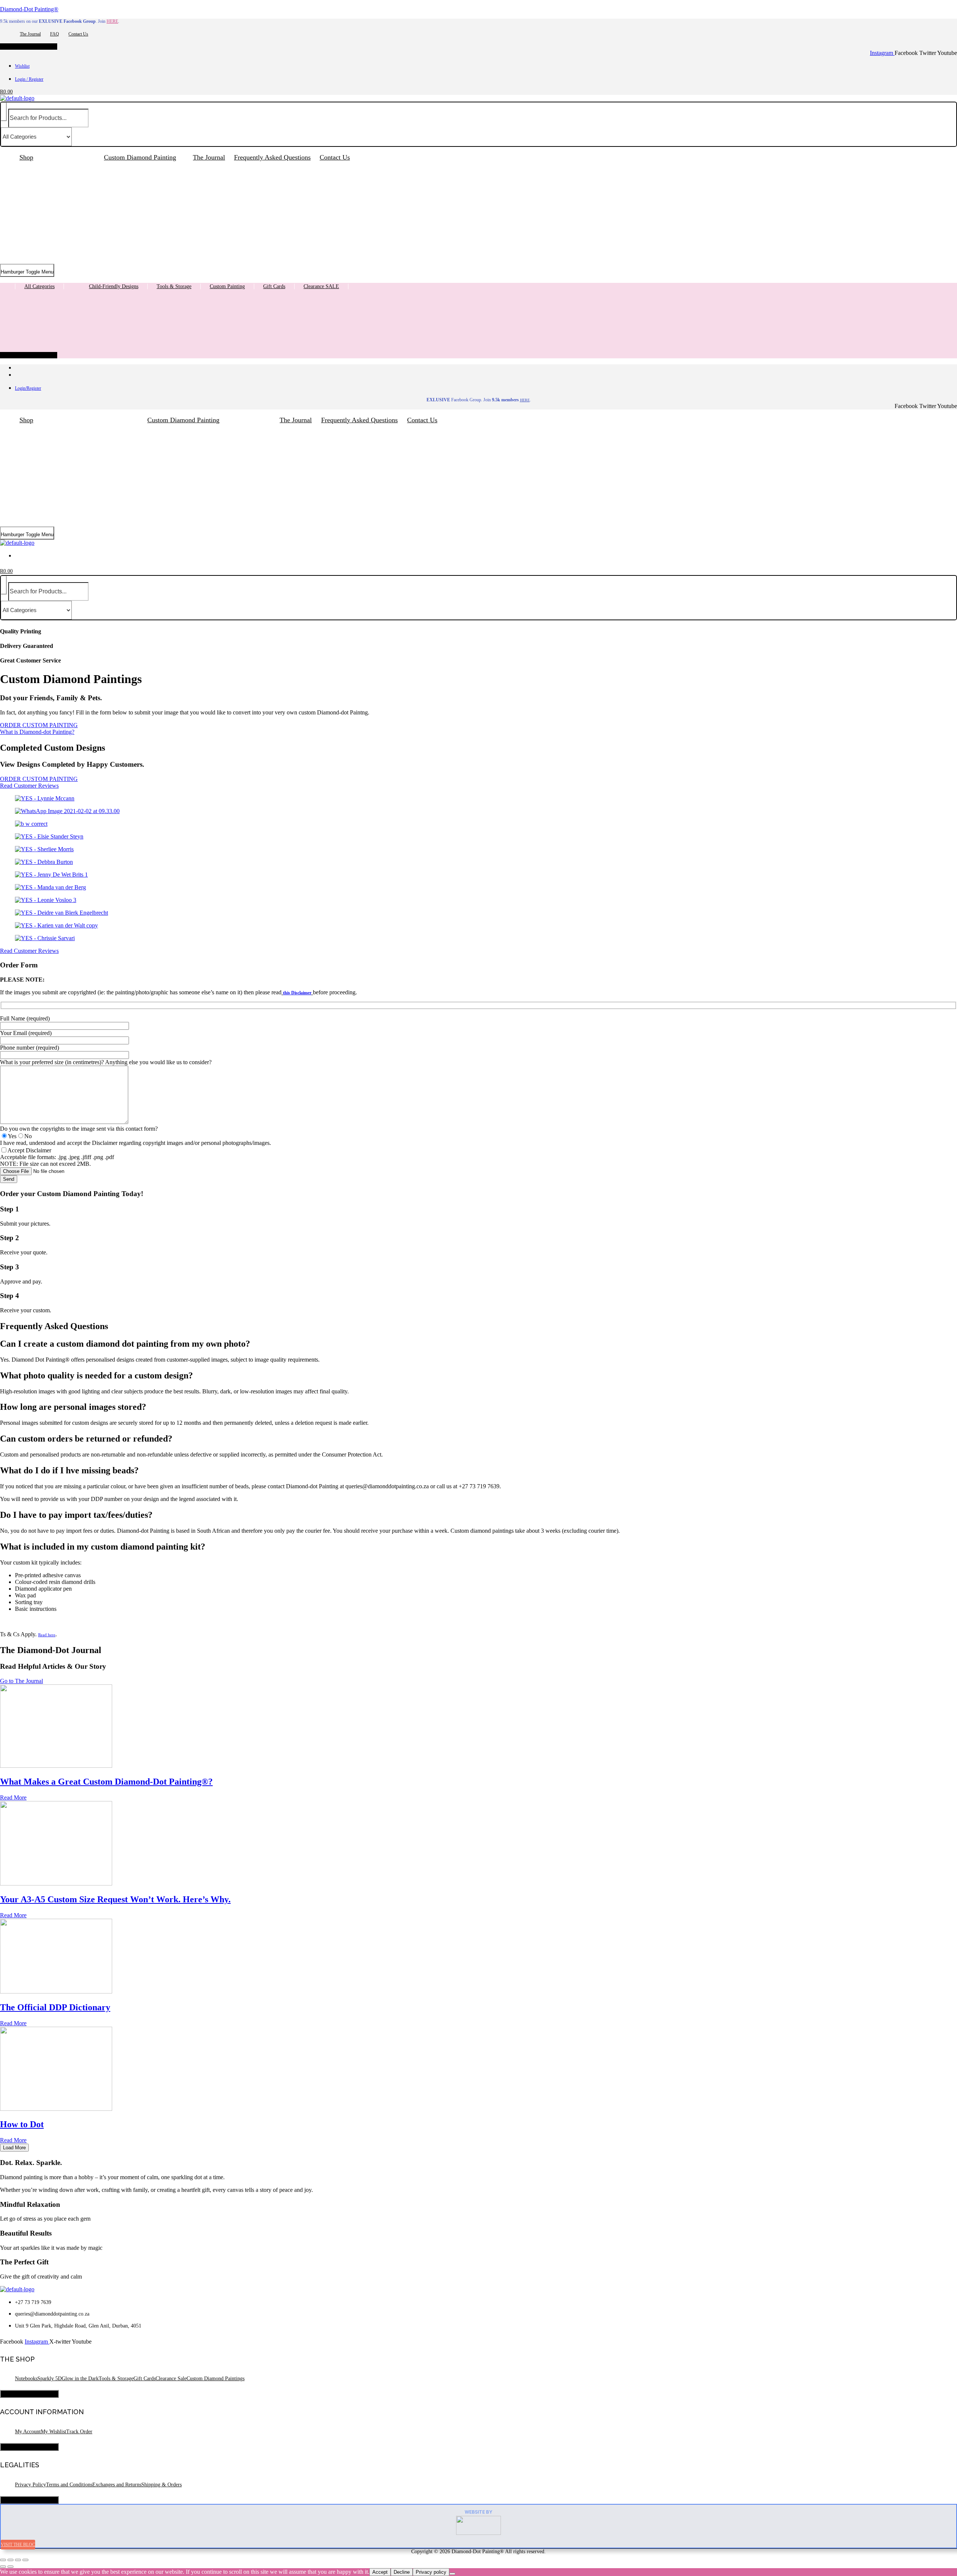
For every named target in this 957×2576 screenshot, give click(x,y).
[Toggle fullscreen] (10, 2560)
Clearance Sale (171, 2379)
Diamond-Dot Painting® (29, 9)
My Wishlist (53, 2432)
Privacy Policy (30, 2485)
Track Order (79, 2432)
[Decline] (452, 2574)
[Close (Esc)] (25, 2560)
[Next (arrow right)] (10, 2567)
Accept (380, 2572)
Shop (26, 157)
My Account (28, 2432)
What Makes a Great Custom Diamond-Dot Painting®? (106, 1782)
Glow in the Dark (80, 2379)
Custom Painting (227, 286)
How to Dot (22, 2124)
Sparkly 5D (50, 2379)
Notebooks (26, 2379)
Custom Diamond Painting (140, 157)
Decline (402, 2572)
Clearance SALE (321, 286)
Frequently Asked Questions (272, 157)
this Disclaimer (297, 993)
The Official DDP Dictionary (55, 2007)
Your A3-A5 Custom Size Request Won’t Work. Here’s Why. (115, 1899)
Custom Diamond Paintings (216, 2379)
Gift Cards (274, 286)
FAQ (55, 34)
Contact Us (78, 34)
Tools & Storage (174, 286)
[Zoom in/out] (3, 2560)
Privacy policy (431, 2572)
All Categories (39, 286)
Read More (13, 1797)
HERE (112, 21)
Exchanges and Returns (117, 2485)
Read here (47, 1635)
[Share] (18, 2560)
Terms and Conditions (69, 2485)
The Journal (30, 34)
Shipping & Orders (161, 2485)
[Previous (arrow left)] (3, 2567)
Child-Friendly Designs (114, 286)
